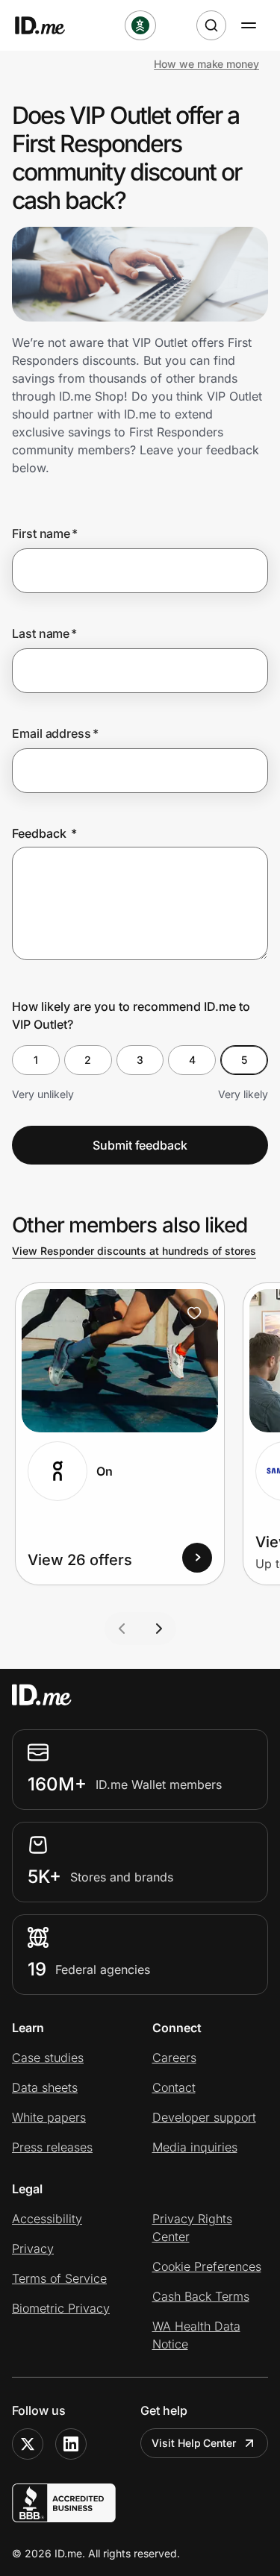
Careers (174, 2058)
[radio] (36, 1060)
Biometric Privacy (61, 2308)
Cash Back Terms (201, 2296)
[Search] (211, 25)
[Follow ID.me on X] (28, 2444)
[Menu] (249, 25)
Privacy (33, 2248)
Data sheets (45, 2087)
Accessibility (47, 2219)
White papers (49, 2117)
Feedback (44, 833)
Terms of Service (59, 2278)
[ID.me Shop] (49, 25)
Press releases (52, 2147)
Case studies (48, 2058)
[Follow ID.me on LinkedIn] (71, 2444)
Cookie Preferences (207, 2266)
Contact (174, 2087)
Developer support (204, 2117)
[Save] (194, 1313)
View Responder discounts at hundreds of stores (134, 1251)
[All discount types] (140, 25)
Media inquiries (195, 2147)
